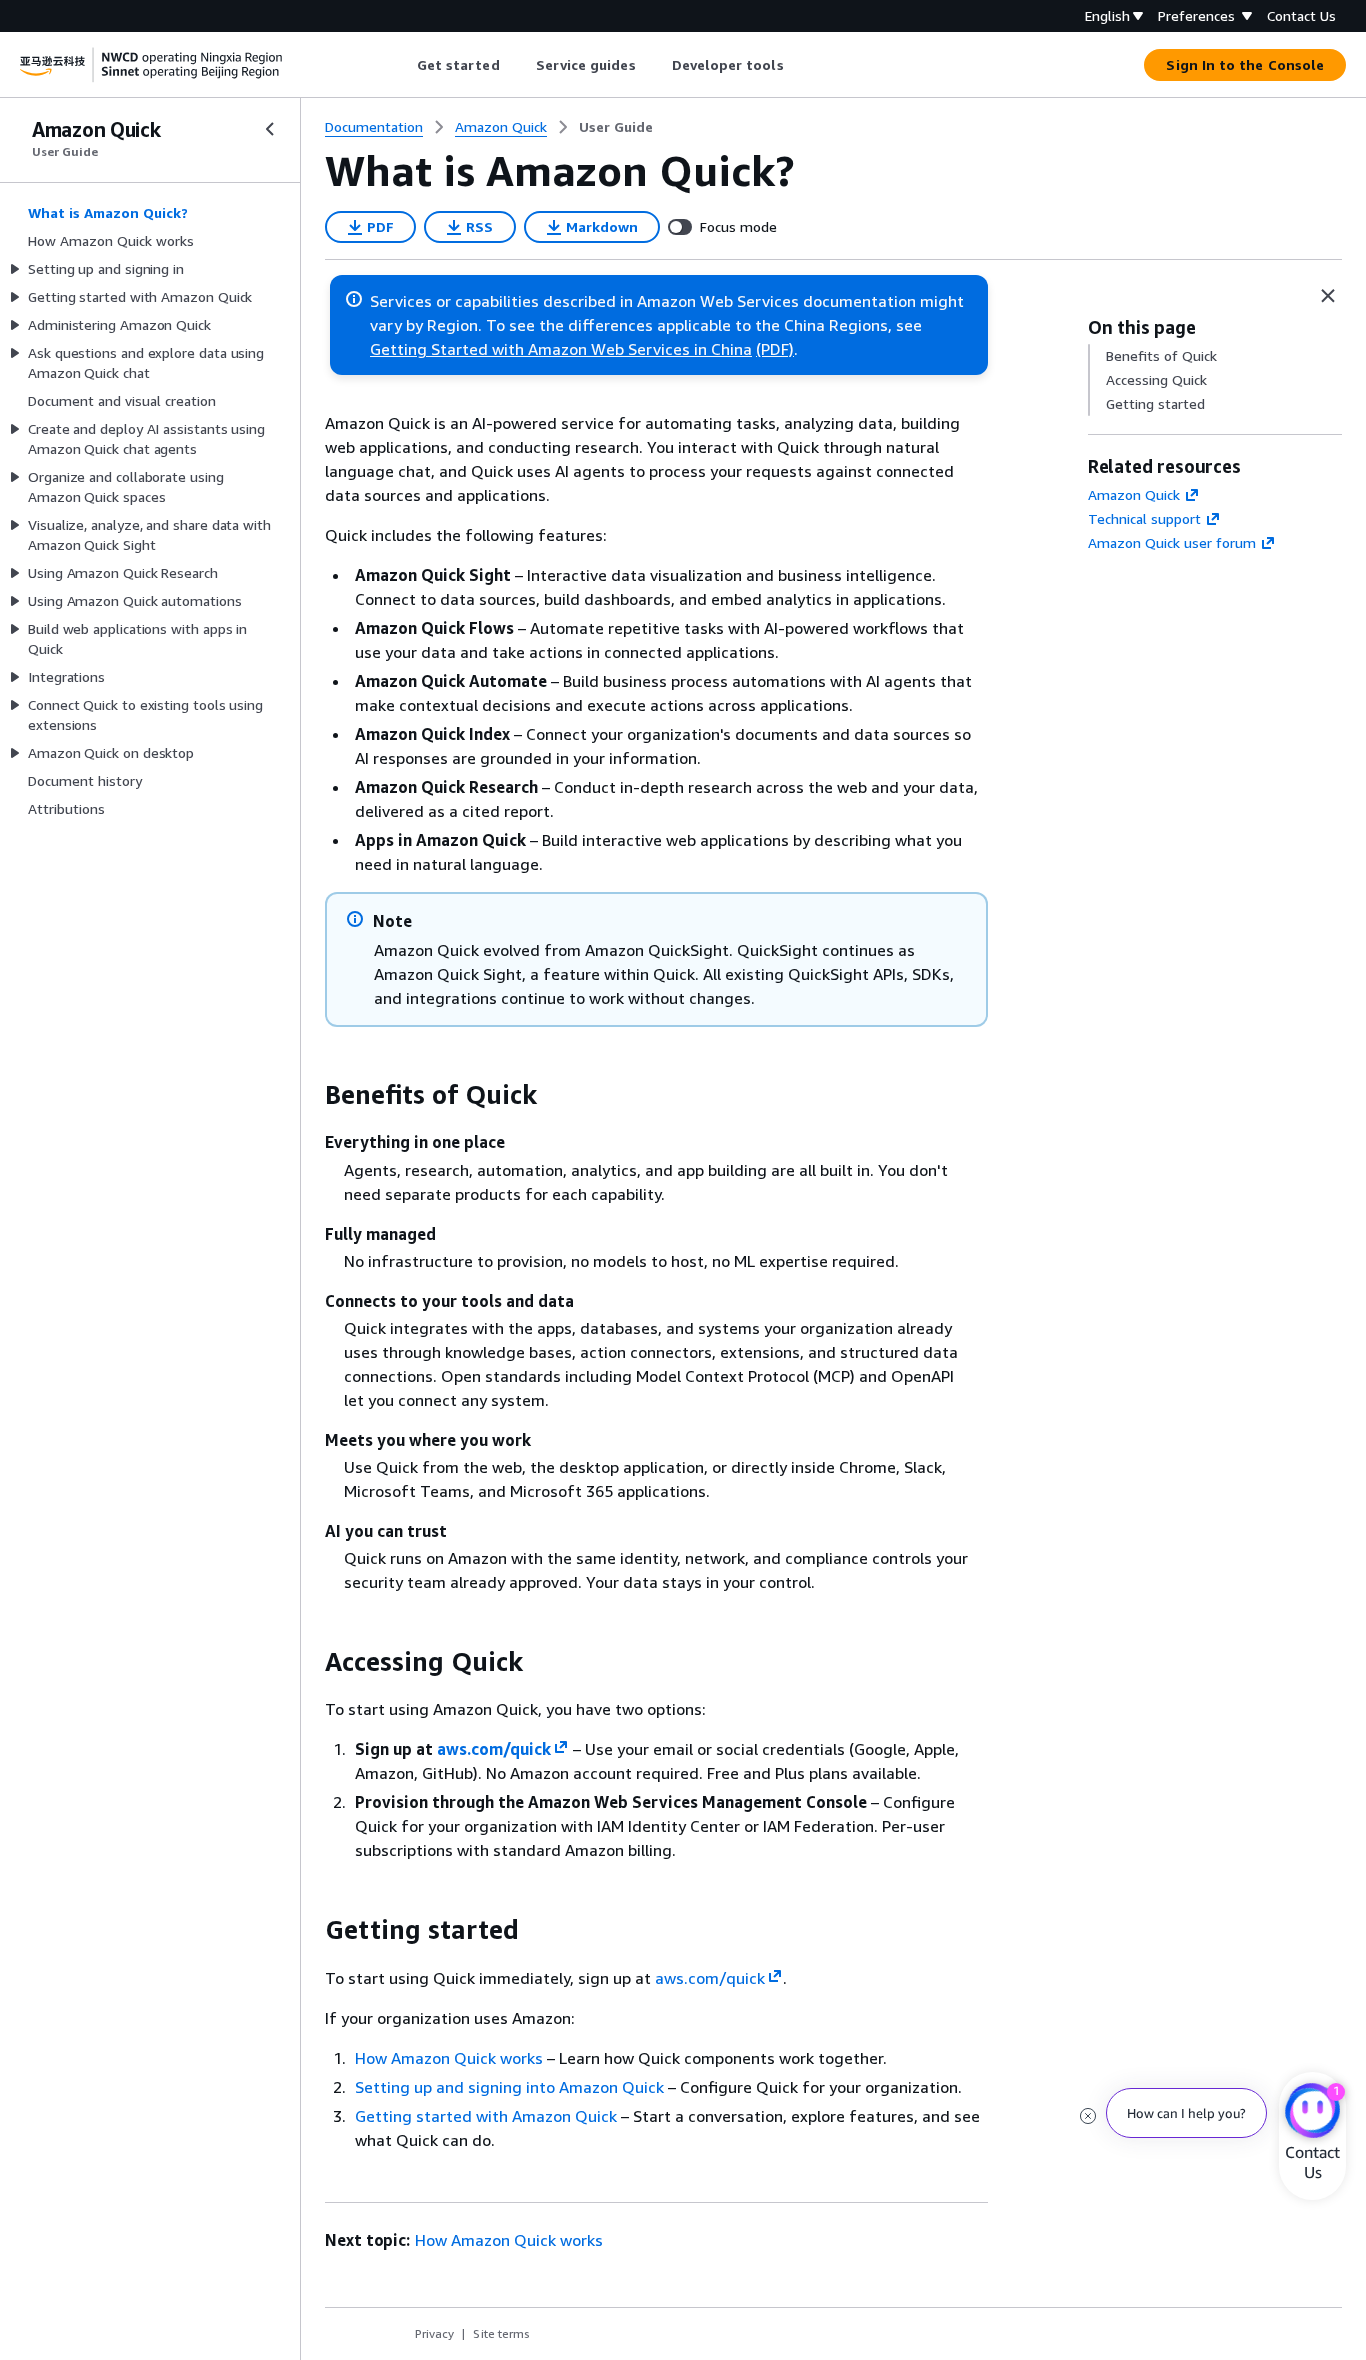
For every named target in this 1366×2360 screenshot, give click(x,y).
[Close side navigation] (270, 129)
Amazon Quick (1134, 494)
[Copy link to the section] (309, 1095)
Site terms (501, 2333)
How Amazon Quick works (449, 2058)
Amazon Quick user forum (1172, 542)
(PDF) (775, 349)
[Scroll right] (798, 65)
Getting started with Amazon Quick (486, 2116)
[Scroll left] (401, 65)
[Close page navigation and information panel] (1328, 296)
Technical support (1144, 518)
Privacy (434, 2333)
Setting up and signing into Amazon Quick (509, 2087)
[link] (616, 127)
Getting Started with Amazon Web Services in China (561, 349)
